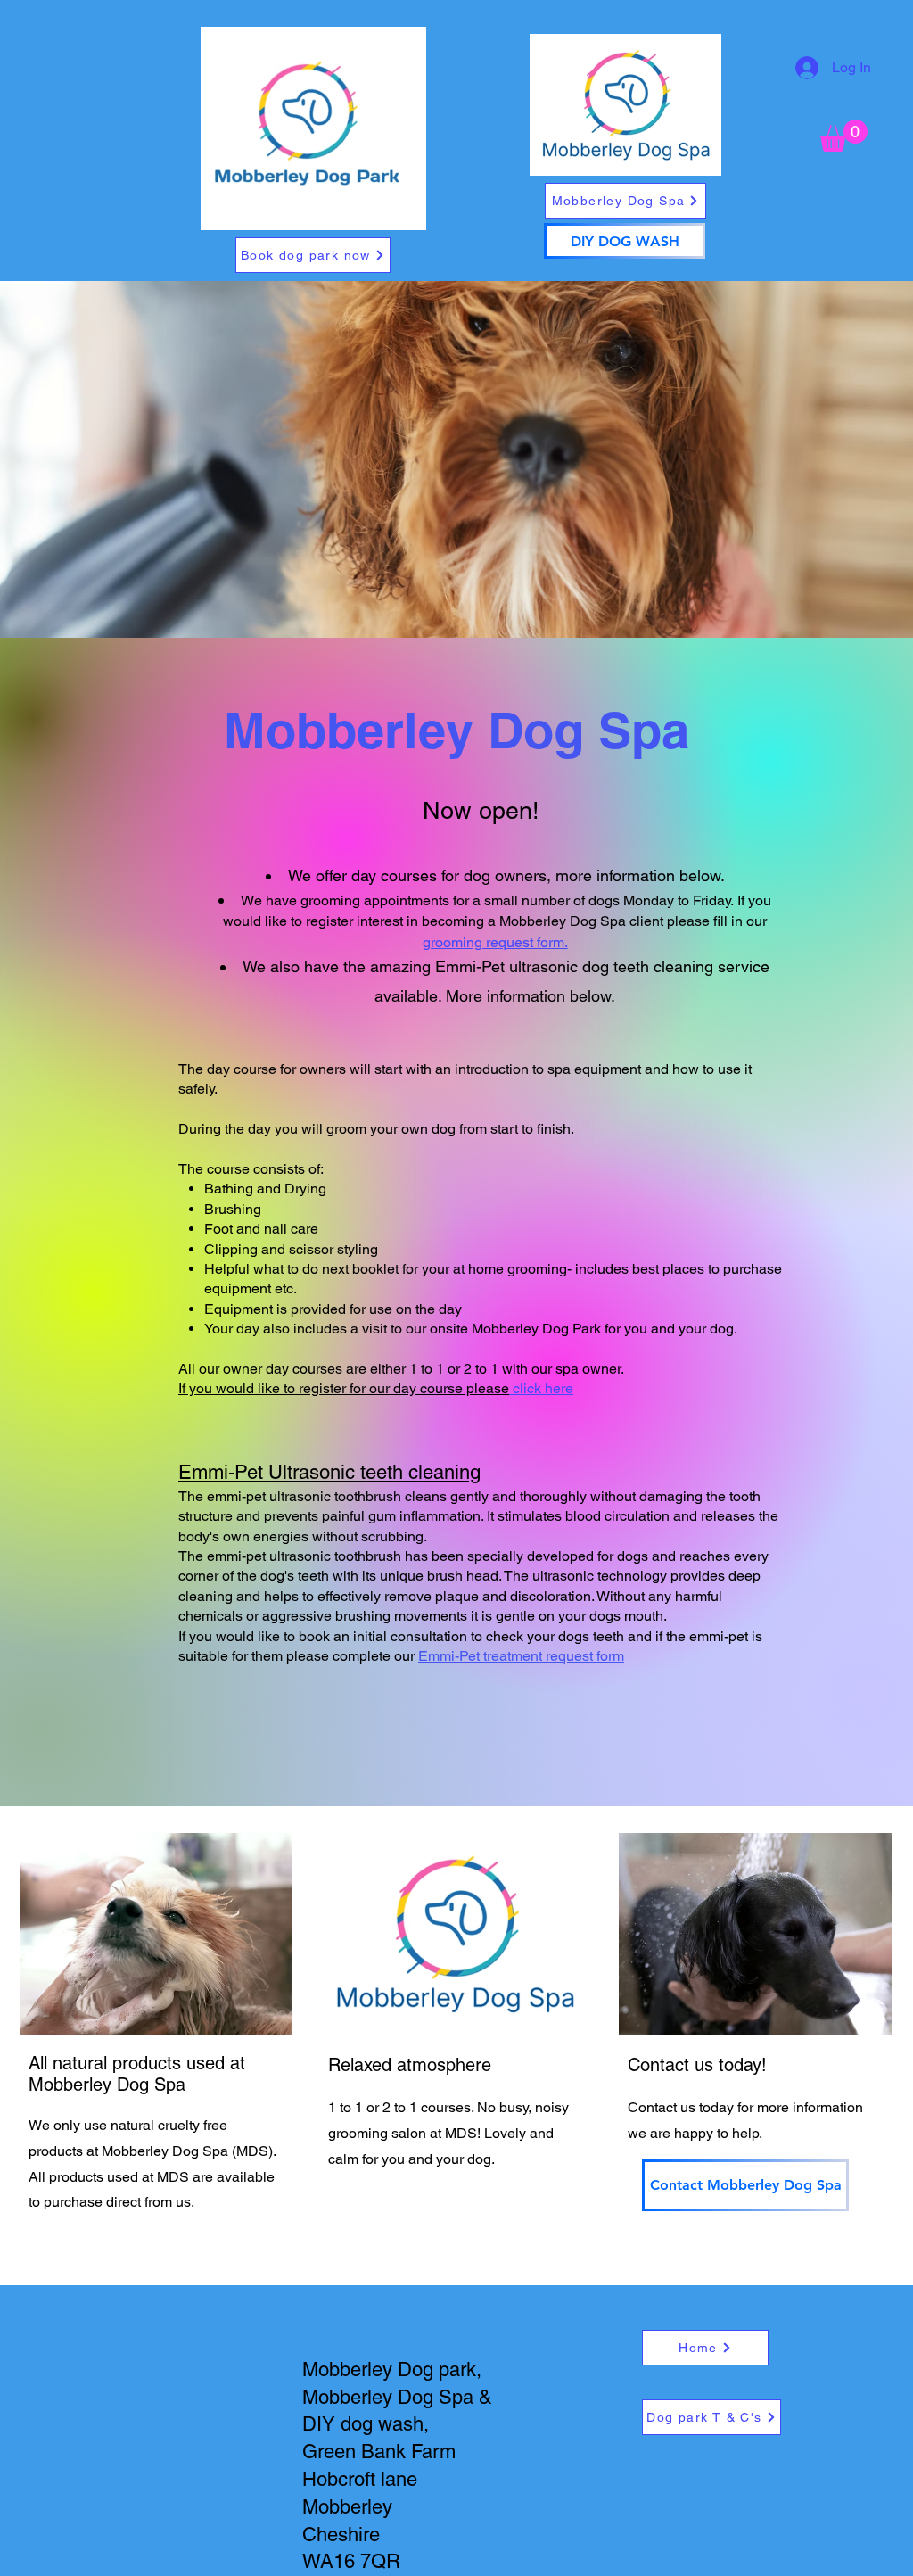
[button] (843, 136)
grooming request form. (495, 942)
